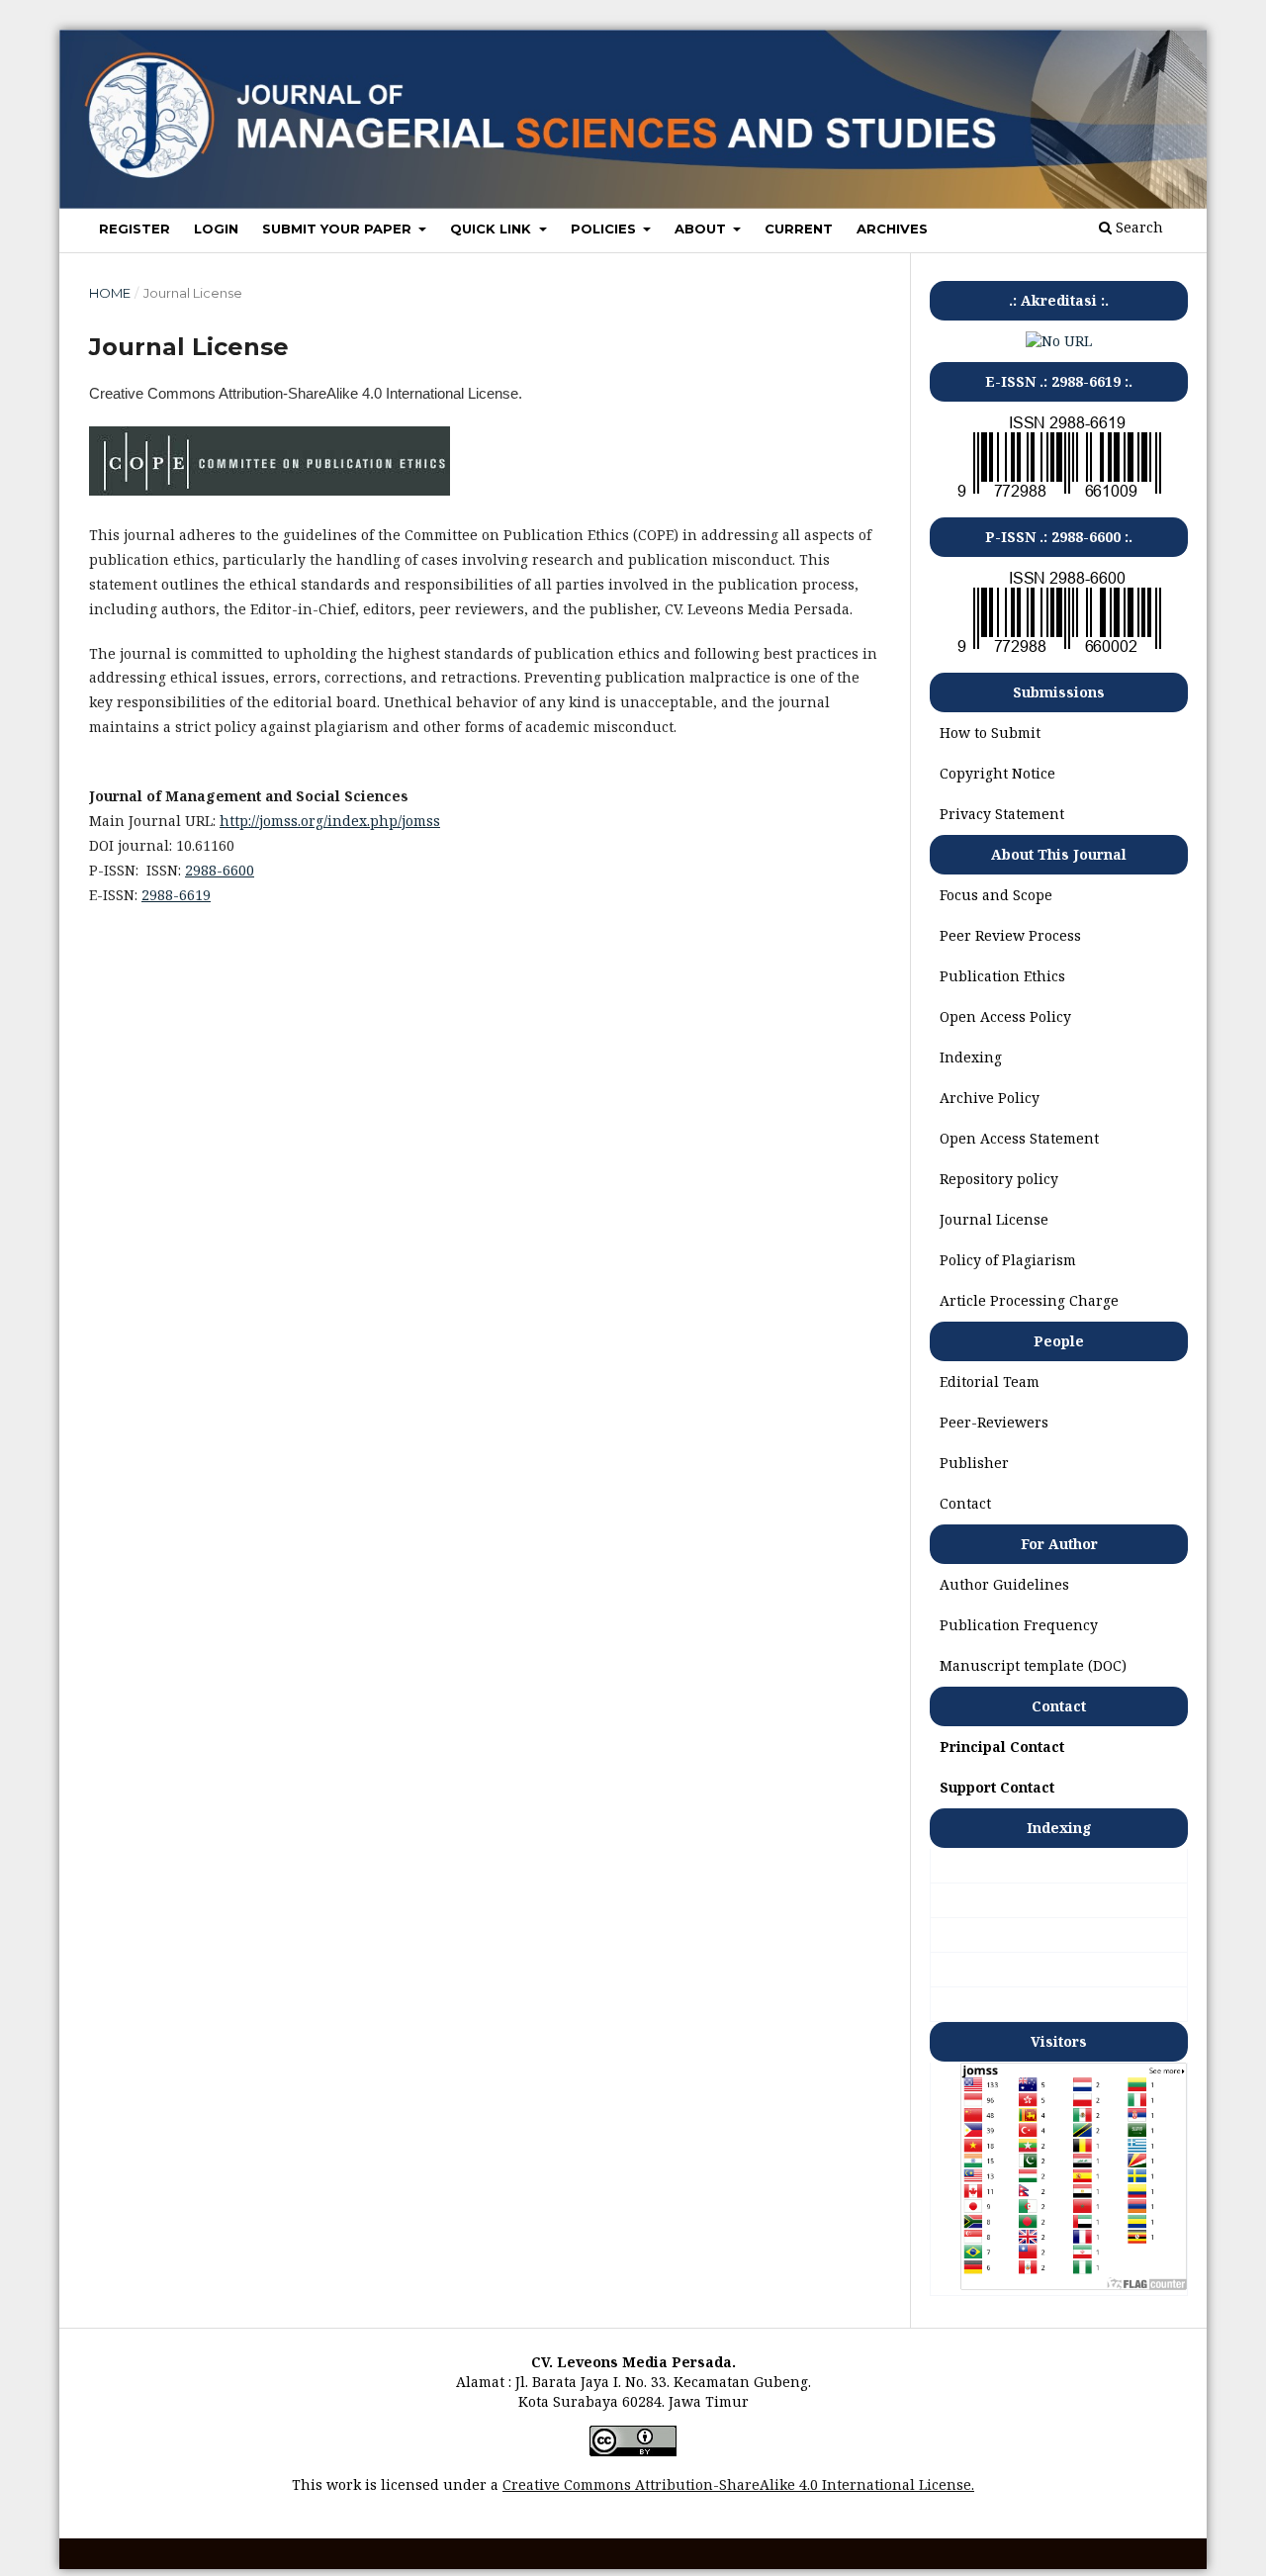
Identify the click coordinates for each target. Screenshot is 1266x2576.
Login (216, 229)
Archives (892, 229)
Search (1137, 227)
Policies (605, 229)
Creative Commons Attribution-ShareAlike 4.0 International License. (738, 2484)
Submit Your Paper (339, 229)
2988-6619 (176, 895)
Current (799, 229)
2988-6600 (220, 870)
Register (135, 229)
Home (110, 293)
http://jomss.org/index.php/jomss (330, 821)
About (702, 229)
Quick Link (493, 229)
